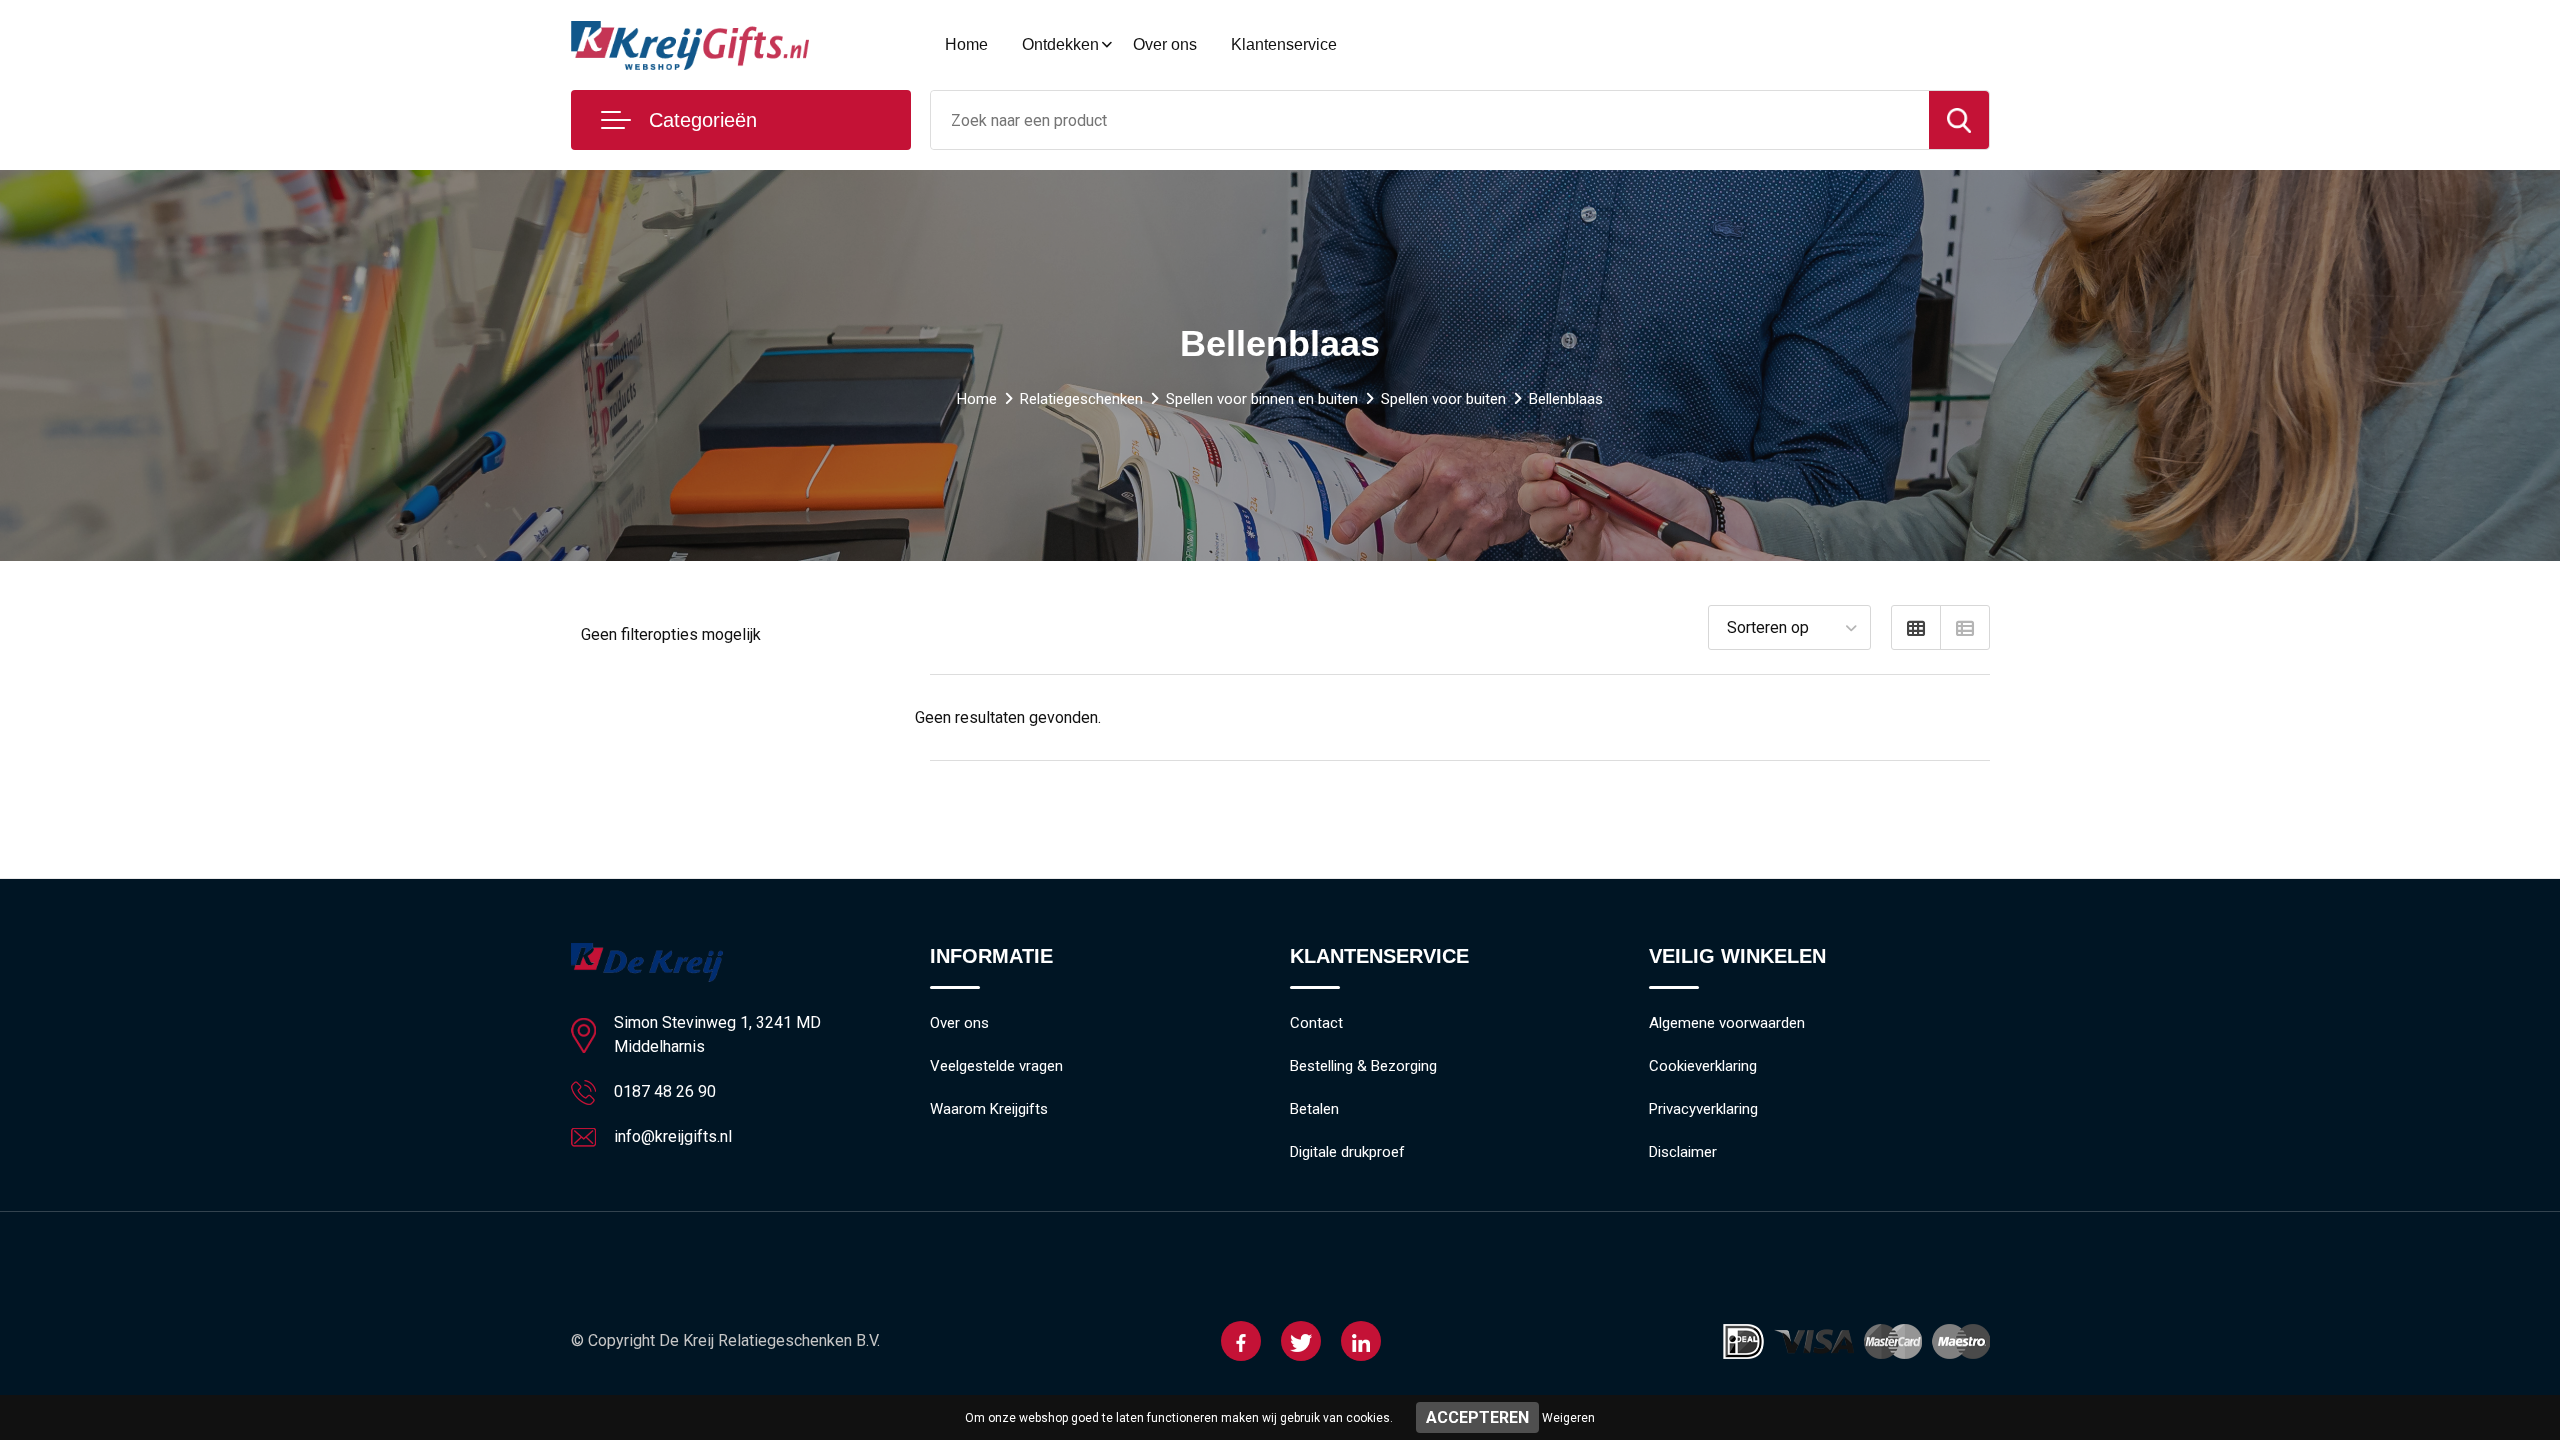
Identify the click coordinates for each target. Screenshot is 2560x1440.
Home (966, 44)
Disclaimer (1683, 1152)
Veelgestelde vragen (996, 1066)
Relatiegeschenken (1081, 399)
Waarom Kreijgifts (989, 1109)
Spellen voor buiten (1443, 399)
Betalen (1314, 1109)
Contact (1316, 1023)
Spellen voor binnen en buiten (1262, 399)
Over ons (1165, 44)
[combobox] (1430, 120)
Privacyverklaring (1703, 1109)
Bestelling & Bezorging (1363, 1066)
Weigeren (1568, 1418)
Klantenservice (1284, 44)
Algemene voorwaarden (1727, 1023)
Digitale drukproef (1347, 1152)
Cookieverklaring (1703, 1066)
